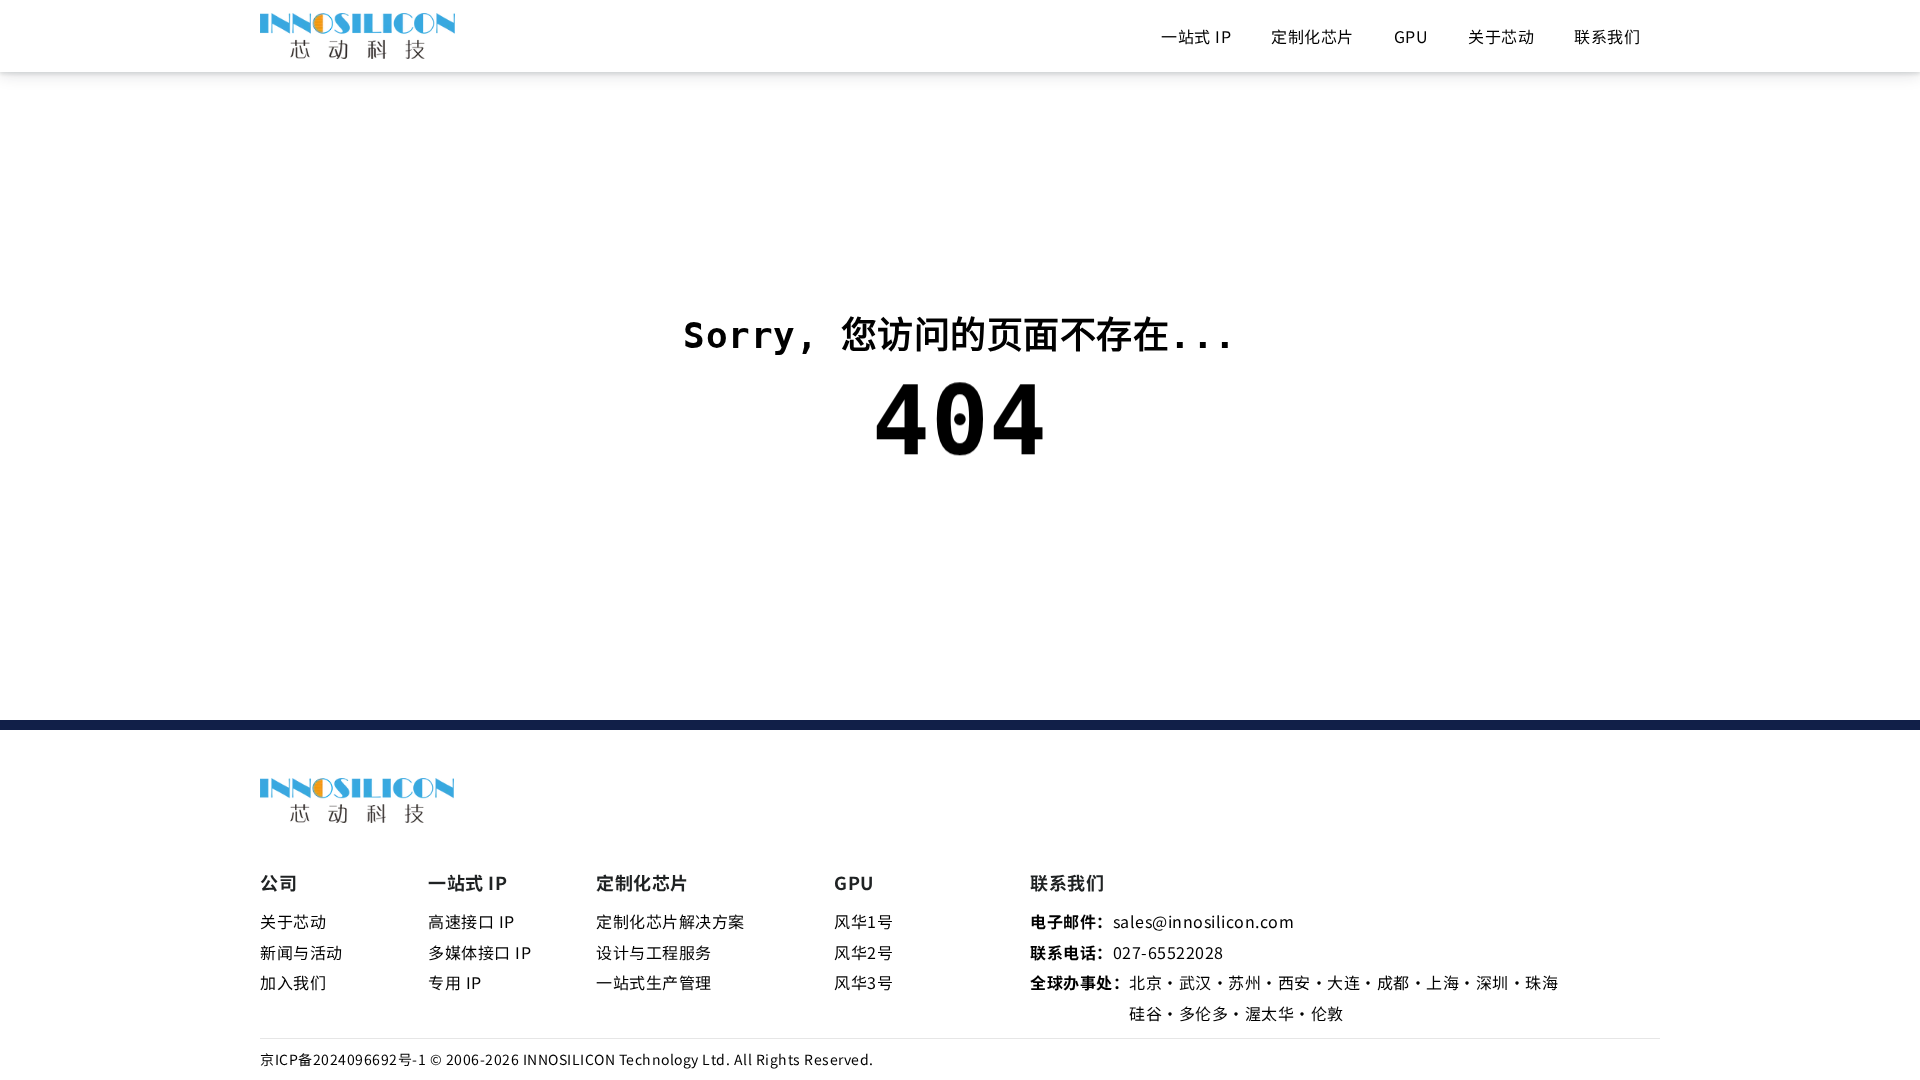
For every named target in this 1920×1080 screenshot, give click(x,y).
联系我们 (1607, 36)
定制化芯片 (1312, 36)
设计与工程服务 (654, 952)
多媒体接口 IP (479, 952)
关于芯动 (1501, 36)
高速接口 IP (471, 921)
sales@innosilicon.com (1204, 921)
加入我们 (293, 982)
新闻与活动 (301, 952)
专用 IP (455, 982)
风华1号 (863, 921)
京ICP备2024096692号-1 (343, 1059)
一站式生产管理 (654, 982)
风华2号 (863, 952)
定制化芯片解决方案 (670, 921)
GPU (1411, 36)
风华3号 (863, 982)
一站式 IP (1196, 36)
